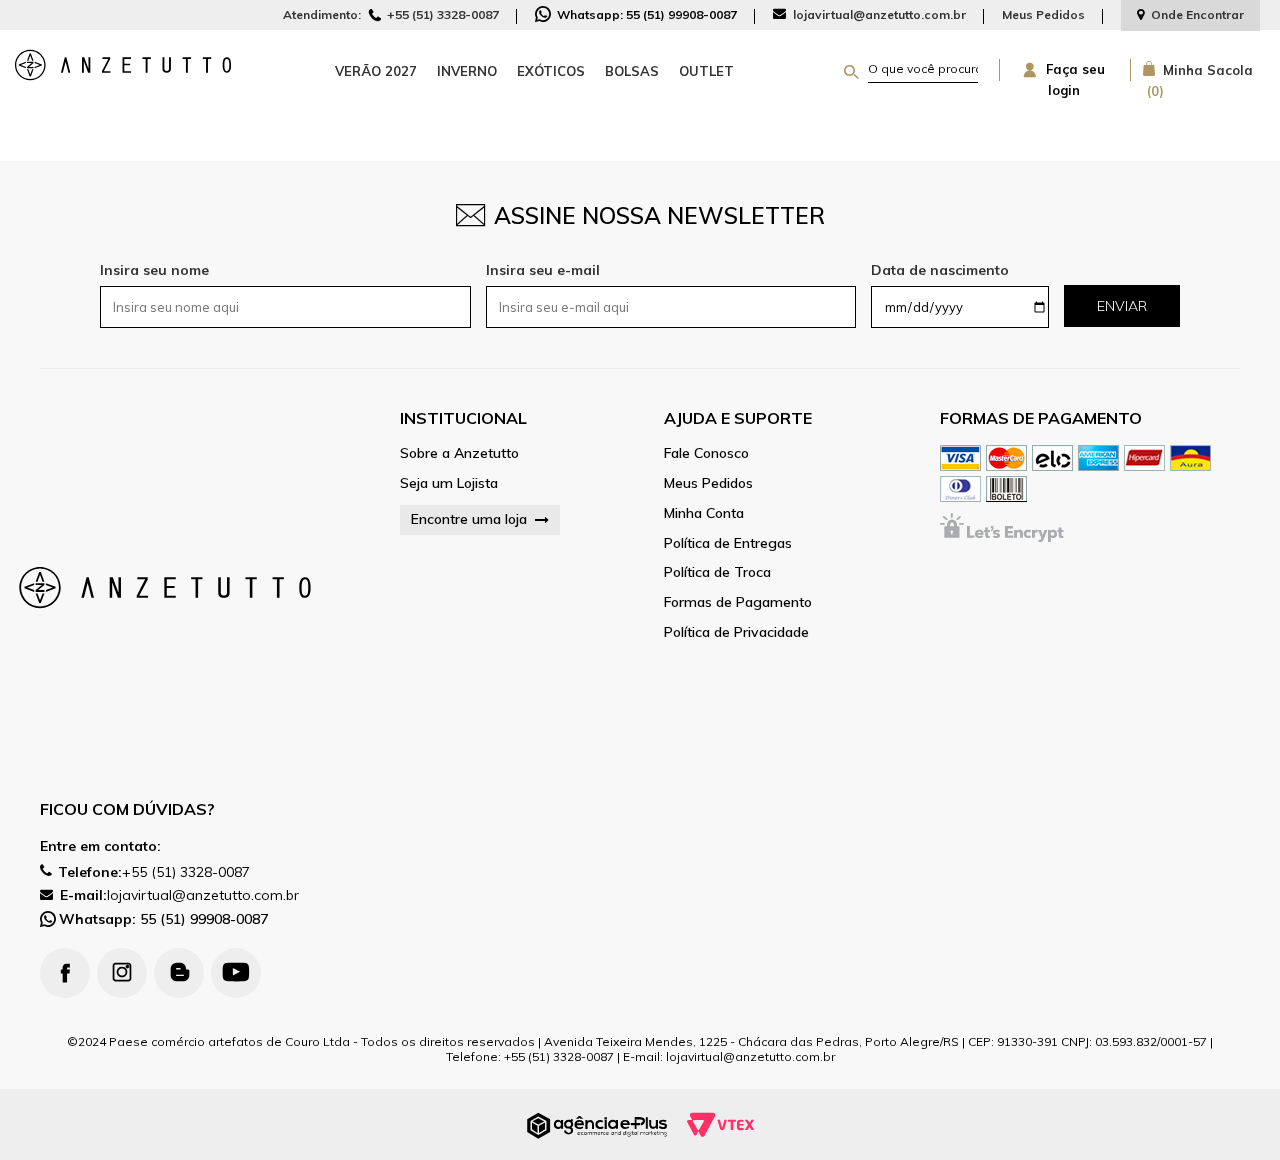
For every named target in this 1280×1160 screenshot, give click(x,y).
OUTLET (706, 71)
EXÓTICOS (551, 71)
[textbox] (922, 69)
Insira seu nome (154, 270)
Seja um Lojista (449, 483)
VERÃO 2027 (376, 71)
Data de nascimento (940, 270)
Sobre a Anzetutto (459, 453)
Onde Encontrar (1197, 14)
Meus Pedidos (1043, 14)
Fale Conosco (706, 453)
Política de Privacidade (736, 632)
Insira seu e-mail (543, 270)
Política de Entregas (728, 543)
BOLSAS (632, 71)
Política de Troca (717, 572)
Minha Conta (704, 513)
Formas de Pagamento (738, 602)
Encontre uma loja (469, 519)
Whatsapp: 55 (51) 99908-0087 (645, 14)
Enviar (1122, 306)
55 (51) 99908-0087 (163, 919)
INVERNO (467, 71)
